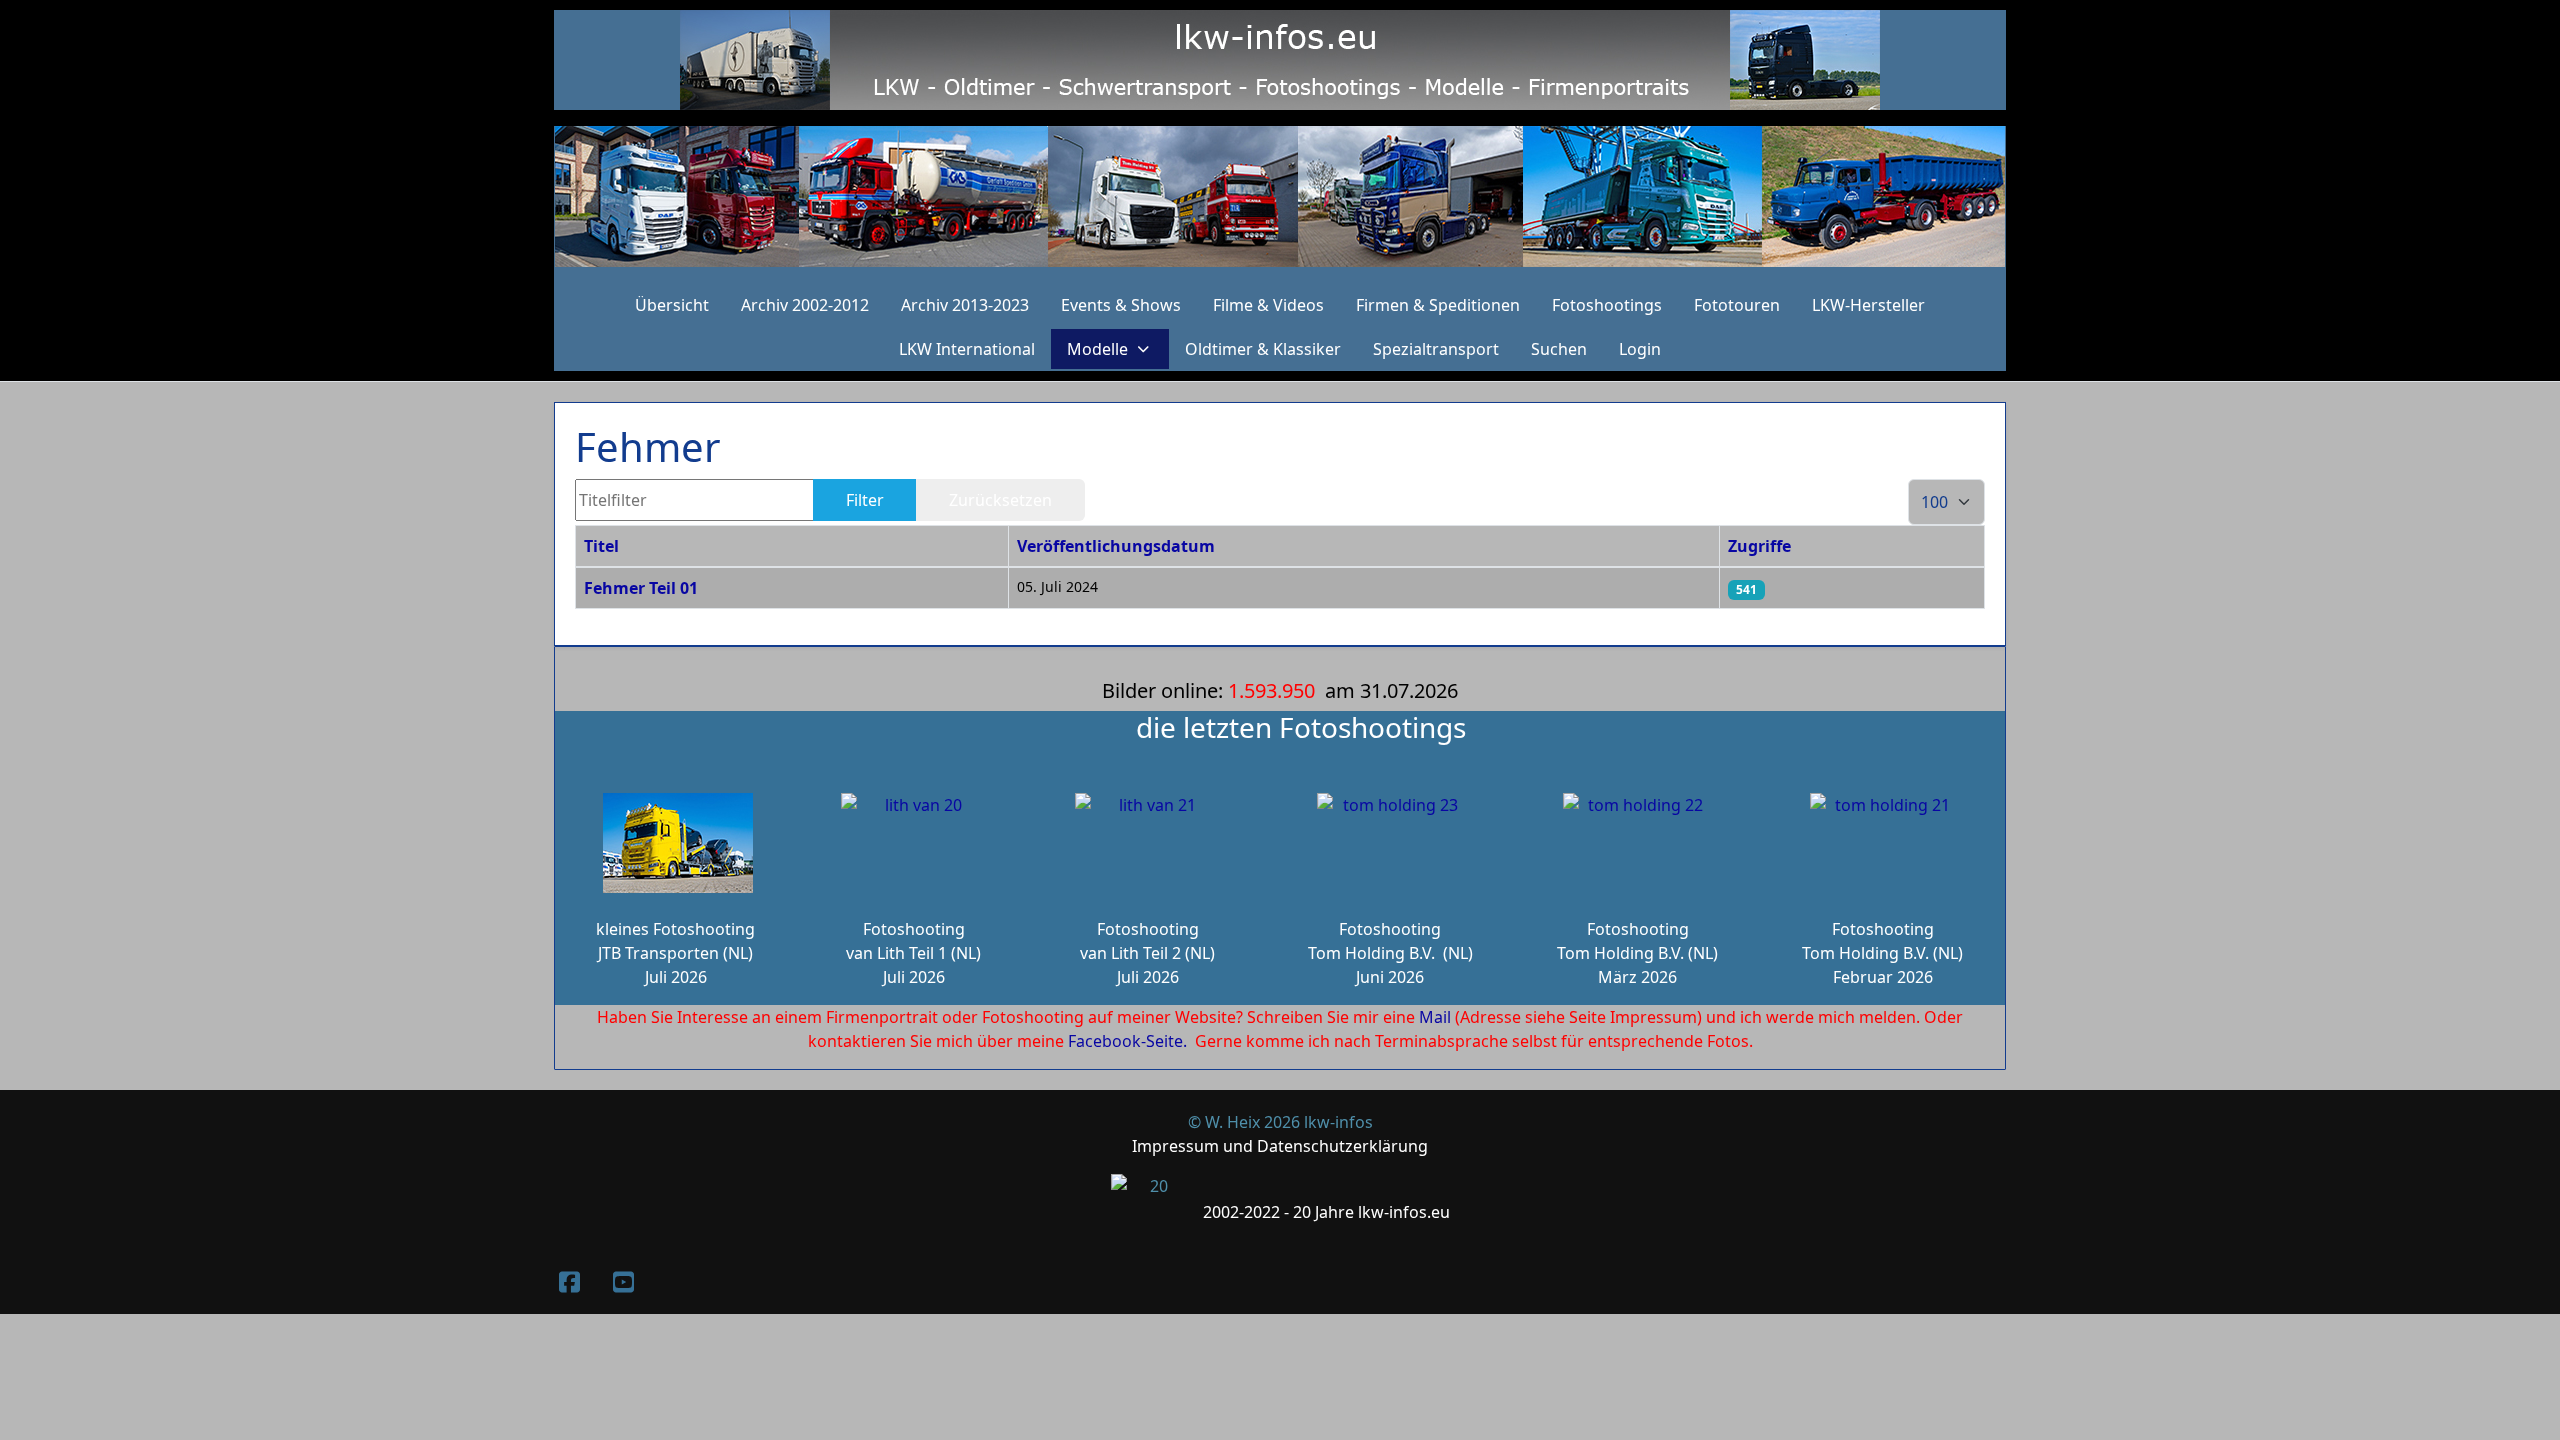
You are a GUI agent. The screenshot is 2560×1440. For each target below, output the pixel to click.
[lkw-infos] (1280, 196)
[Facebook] (569, 1281)
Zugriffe (1759, 546)
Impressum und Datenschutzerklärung (1280, 1146)
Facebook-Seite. (1127, 1041)
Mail (1435, 1017)
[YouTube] (623, 1281)
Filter (865, 500)
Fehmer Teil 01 (641, 588)
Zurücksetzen (1000, 500)
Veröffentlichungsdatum (1116, 546)
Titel (601, 546)
